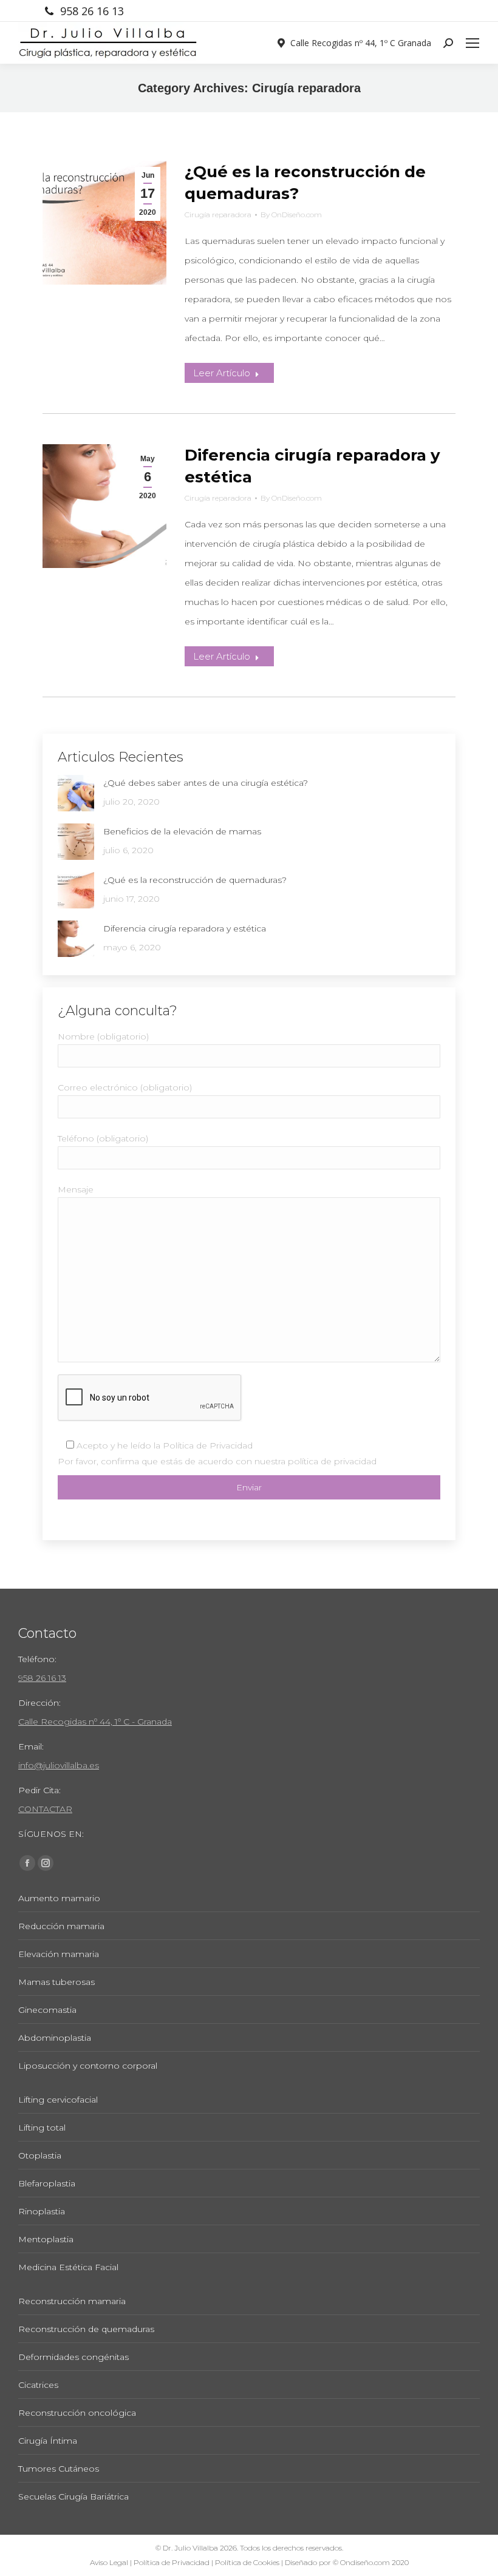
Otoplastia (40, 2155)
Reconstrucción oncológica (77, 2413)
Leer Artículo (222, 373)
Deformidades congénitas (73, 2357)
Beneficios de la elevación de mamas (182, 831)
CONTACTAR (45, 1809)
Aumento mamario (59, 1898)
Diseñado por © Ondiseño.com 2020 (347, 2562)
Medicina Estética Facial (68, 2267)
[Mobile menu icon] (472, 43)
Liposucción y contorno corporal (88, 2066)
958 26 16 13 (92, 11)
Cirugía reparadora (218, 215)
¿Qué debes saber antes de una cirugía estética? (206, 783)
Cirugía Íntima (48, 2441)
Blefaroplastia (47, 2183)
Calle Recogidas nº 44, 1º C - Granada (95, 1722)
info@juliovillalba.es (59, 1765)
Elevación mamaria (59, 1954)
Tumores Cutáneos (59, 2469)
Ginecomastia (47, 2010)
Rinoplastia (42, 2211)
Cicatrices (38, 2385)
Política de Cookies (247, 2562)
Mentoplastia (46, 2239)
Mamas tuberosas (56, 1982)
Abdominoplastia (55, 2038)
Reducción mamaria (61, 1926)
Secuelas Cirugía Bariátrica (73, 2497)
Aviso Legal (109, 2562)
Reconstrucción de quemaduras (86, 2329)
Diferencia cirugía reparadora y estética (185, 928)
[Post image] (76, 793)
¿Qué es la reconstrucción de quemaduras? (195, 880)
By (291, 215)
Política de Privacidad (208, 1445)
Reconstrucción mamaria (72, 2301)
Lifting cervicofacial (58, 2100)
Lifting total (42, 2128)
